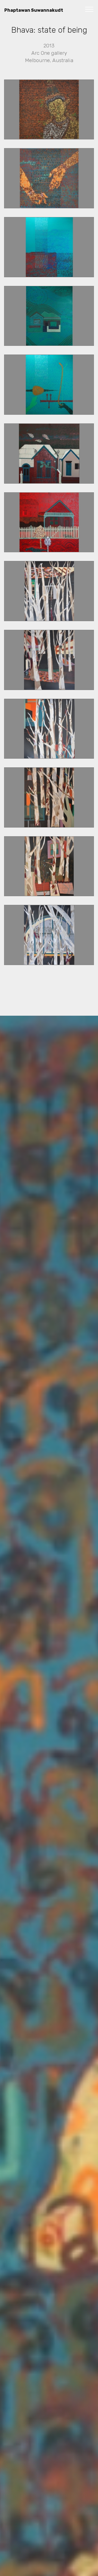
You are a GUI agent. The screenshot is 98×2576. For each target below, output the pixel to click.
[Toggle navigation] (89, 9)
